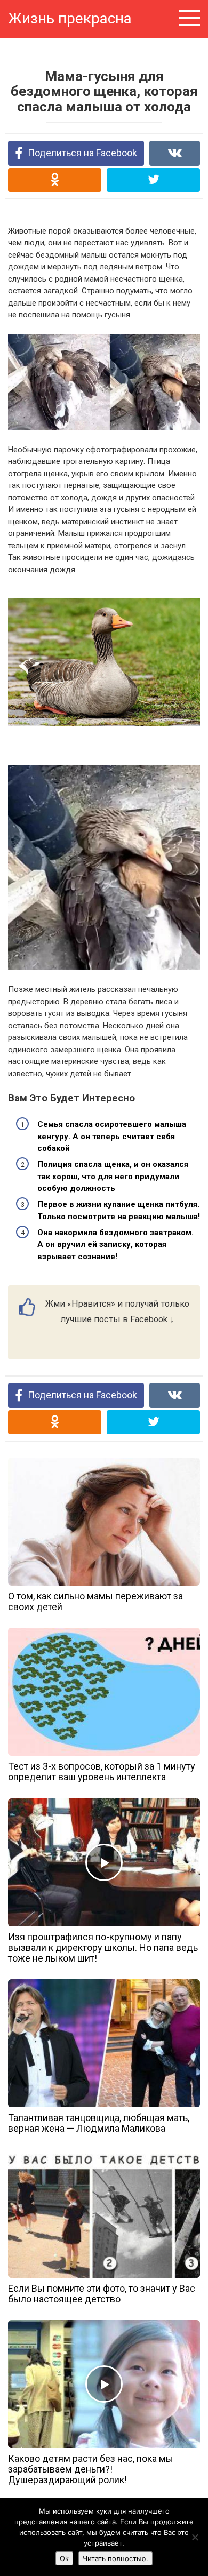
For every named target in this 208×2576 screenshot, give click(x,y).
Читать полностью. (115, 2558)
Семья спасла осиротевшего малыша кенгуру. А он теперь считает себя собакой (112, 1136)
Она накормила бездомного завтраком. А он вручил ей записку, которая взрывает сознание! (115, 1245)
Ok (64, 2558)
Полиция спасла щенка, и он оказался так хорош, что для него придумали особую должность (113, 1176)
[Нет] (195, 2537)
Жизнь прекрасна (70, 18)
